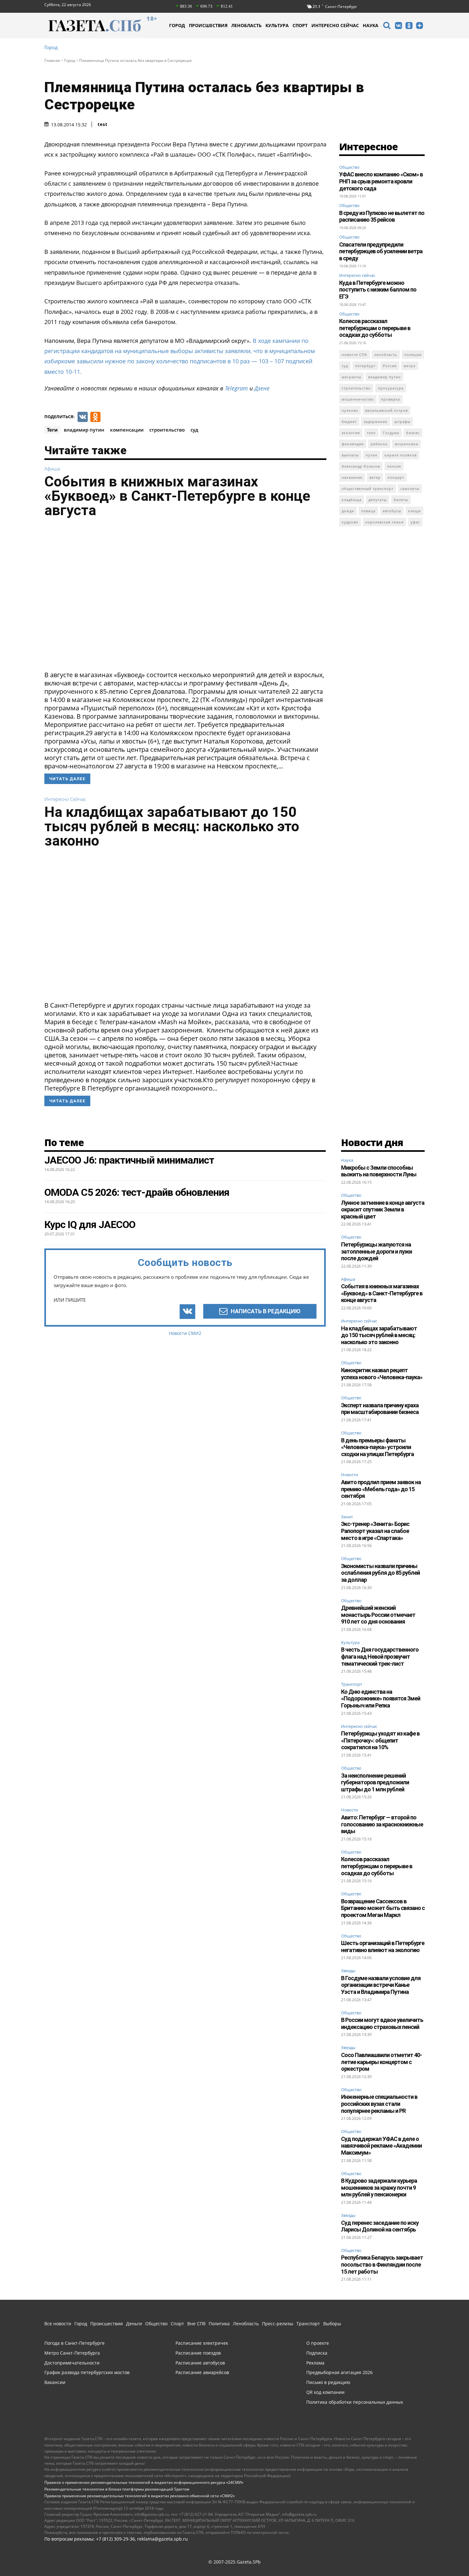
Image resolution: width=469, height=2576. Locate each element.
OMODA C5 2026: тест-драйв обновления (137, 1192)
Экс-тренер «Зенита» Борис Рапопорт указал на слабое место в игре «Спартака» (375, 1531)
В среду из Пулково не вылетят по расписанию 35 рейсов (382, 216)
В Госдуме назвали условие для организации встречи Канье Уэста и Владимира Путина (381, 1985)
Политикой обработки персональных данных (191, 2563)
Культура (350, 1643)
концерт (396, 477)
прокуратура (391, 388)
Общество (349, 167)
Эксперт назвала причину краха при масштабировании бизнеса (380, 1409)
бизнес (413, 433)
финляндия (353, 444)
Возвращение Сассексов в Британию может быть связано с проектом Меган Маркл (383, 1908)
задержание (376, 422)
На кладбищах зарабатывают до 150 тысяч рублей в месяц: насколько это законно (172, 826)
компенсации (127, 430)
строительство (167, 430)
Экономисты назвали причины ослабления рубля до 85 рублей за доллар (380, 1573)
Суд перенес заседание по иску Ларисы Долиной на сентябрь (380, 2226)
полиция (413, 355)
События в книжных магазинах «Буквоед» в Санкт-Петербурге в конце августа (177, 496)
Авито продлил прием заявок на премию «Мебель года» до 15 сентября (381, 1489)
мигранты (351, 377)
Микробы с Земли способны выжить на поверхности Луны (379, 1171)
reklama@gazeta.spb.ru (163, 2539)
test (103, 124)
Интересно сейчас (65, 799)
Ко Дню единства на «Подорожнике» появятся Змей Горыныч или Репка (381, 1699)
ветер (375, 477)
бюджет (349, 422)
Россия (390, 366)
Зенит (347, 1517)
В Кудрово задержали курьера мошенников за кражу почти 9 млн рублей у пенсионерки (379, 2187)
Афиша (52, 469)
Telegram (236, 388)
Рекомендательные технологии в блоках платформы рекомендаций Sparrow (117, 2489)
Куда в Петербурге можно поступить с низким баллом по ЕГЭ (378, 290)
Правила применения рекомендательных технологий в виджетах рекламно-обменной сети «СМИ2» (140, 2496)
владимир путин (84, 430)
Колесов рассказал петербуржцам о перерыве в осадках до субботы (375, 328)
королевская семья (384, 522)
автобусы (392, 511)
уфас (415, 522)
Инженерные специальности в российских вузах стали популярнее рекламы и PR (379, 2104)
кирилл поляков (401, 455)
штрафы (402, 422)
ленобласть (386, 355)
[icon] (387, 26)
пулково (350, 410)
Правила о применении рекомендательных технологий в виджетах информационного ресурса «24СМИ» (144, 2482)
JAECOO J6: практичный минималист (129, 1160)
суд (194, 430)
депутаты (378, 500)
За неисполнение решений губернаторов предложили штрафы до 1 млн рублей (375, 1782)
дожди (348, 511)
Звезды (348, 1971)
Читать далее (67, 779)
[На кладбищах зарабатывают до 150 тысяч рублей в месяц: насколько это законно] (185, 927)
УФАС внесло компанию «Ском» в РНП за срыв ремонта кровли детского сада (381, 181)
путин (372, 455)
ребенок (379, 444)
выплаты (350, 455)
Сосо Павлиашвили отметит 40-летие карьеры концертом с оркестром (381, 2062)
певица (368, 511)
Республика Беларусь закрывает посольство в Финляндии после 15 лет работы (382, 2264)
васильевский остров (387, 410)
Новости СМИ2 (185, 1333)
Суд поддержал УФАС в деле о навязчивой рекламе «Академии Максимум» (381, 2146)
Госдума (391, 433)
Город (51, 47)
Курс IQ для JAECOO (90, 1225)
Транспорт (352, 1684)
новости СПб (354, 355)
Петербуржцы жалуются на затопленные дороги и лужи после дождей (376, 1251)
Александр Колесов (361, 466)
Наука (347, 1160)
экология (351, 433)
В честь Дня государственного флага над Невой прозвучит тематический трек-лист (380, 1656)
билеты (401, 500)
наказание (352, 477)
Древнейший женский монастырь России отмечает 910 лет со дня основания (378, 1615)
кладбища (352, 500)
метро (410, 366)
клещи (414, 511)
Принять (444, 2559)
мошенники (406, 444)
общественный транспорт (368, 489)
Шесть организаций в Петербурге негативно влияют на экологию (383, 1947)
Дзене (262, 388)
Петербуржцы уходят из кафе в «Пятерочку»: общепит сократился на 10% (380, 1740)
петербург (365, 366)
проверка (391, 399)
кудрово (350, 522)
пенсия (394, 466)
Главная (52, 60)
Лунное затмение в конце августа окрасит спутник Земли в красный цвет (383, 1210)
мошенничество (358, 399)
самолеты (410, 489)
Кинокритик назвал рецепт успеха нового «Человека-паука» (382, 1374)
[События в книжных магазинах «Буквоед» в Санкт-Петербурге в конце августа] (185, 596)
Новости (350, 1475)
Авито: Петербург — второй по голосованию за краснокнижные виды (382, 1824)
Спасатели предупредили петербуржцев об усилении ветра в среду (381, 251)
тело (371, 433)
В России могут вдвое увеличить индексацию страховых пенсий (382, 2023)
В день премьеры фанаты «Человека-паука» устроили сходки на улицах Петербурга (377, 1447)
